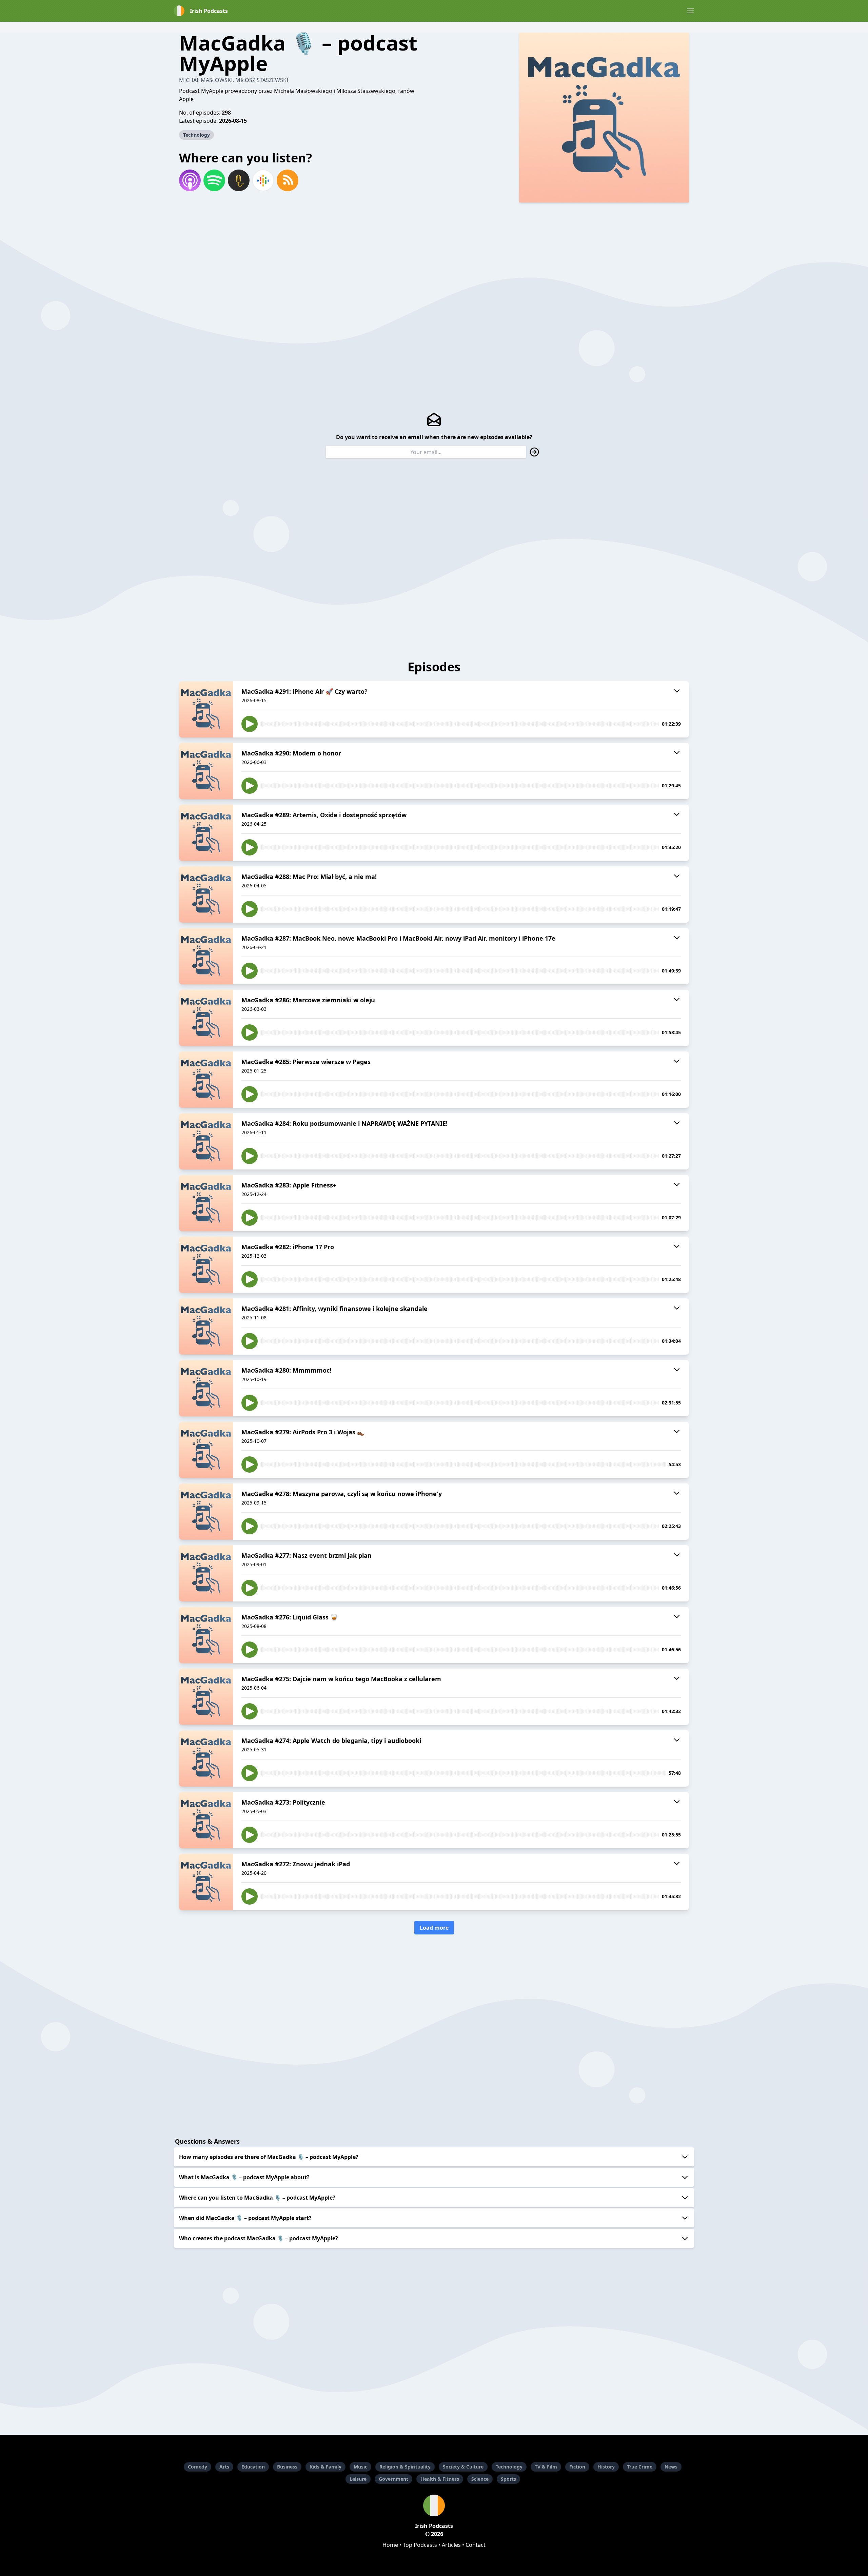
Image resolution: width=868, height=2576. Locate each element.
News (671, 2467)
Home (390, 2545)
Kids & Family (325, 2467)
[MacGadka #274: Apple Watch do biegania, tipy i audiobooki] (206, 1758)
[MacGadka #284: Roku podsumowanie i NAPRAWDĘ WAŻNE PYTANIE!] (206, 1141)
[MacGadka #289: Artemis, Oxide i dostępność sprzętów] (206, 833)
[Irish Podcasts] (434, 2505)
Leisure (358, 2479)
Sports (508, 2479)
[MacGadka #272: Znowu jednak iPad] (206, 1882)
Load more (434, 1928)
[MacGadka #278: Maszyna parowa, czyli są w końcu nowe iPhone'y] (206, 1512)
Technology (196, 135)
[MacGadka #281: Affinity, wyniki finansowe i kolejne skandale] (206, 1326)
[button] (690, 11)
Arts (224, 2467)
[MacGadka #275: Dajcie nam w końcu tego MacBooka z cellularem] (206, 1697)
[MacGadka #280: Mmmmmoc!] (206, 1388)
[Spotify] (214, 180)
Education (253, 2467)
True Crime (640, 2467)
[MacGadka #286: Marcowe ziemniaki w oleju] (206, 1018)
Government (393, 2479)
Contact (476, 2545)
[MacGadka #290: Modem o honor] (206, 771)
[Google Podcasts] (263, 180)
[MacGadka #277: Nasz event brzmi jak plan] (206, 1573)
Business (287, 2467)
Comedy (198, 2467)
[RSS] (288, 180)
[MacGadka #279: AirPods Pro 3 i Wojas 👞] (206, 1450)
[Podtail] (239, 180)
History (606, 2467)
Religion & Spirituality (405, 2467)
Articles (451, 2545)
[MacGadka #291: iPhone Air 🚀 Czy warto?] (206, 709)
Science (480, 2479)
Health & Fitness (440, 2479)
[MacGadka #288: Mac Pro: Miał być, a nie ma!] (206, 894)
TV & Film (546, 2467)
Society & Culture (463, 2467)
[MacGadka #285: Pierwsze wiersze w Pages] (206, 1080)
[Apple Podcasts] (190, 180)
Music (360, 2467)
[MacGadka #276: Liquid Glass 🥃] (206, 1635)
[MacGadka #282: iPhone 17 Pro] (206, 1265)
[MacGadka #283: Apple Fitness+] (206, 1203)
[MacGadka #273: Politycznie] (206, 1820)
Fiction (577, 2467)
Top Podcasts (420, 2545)
